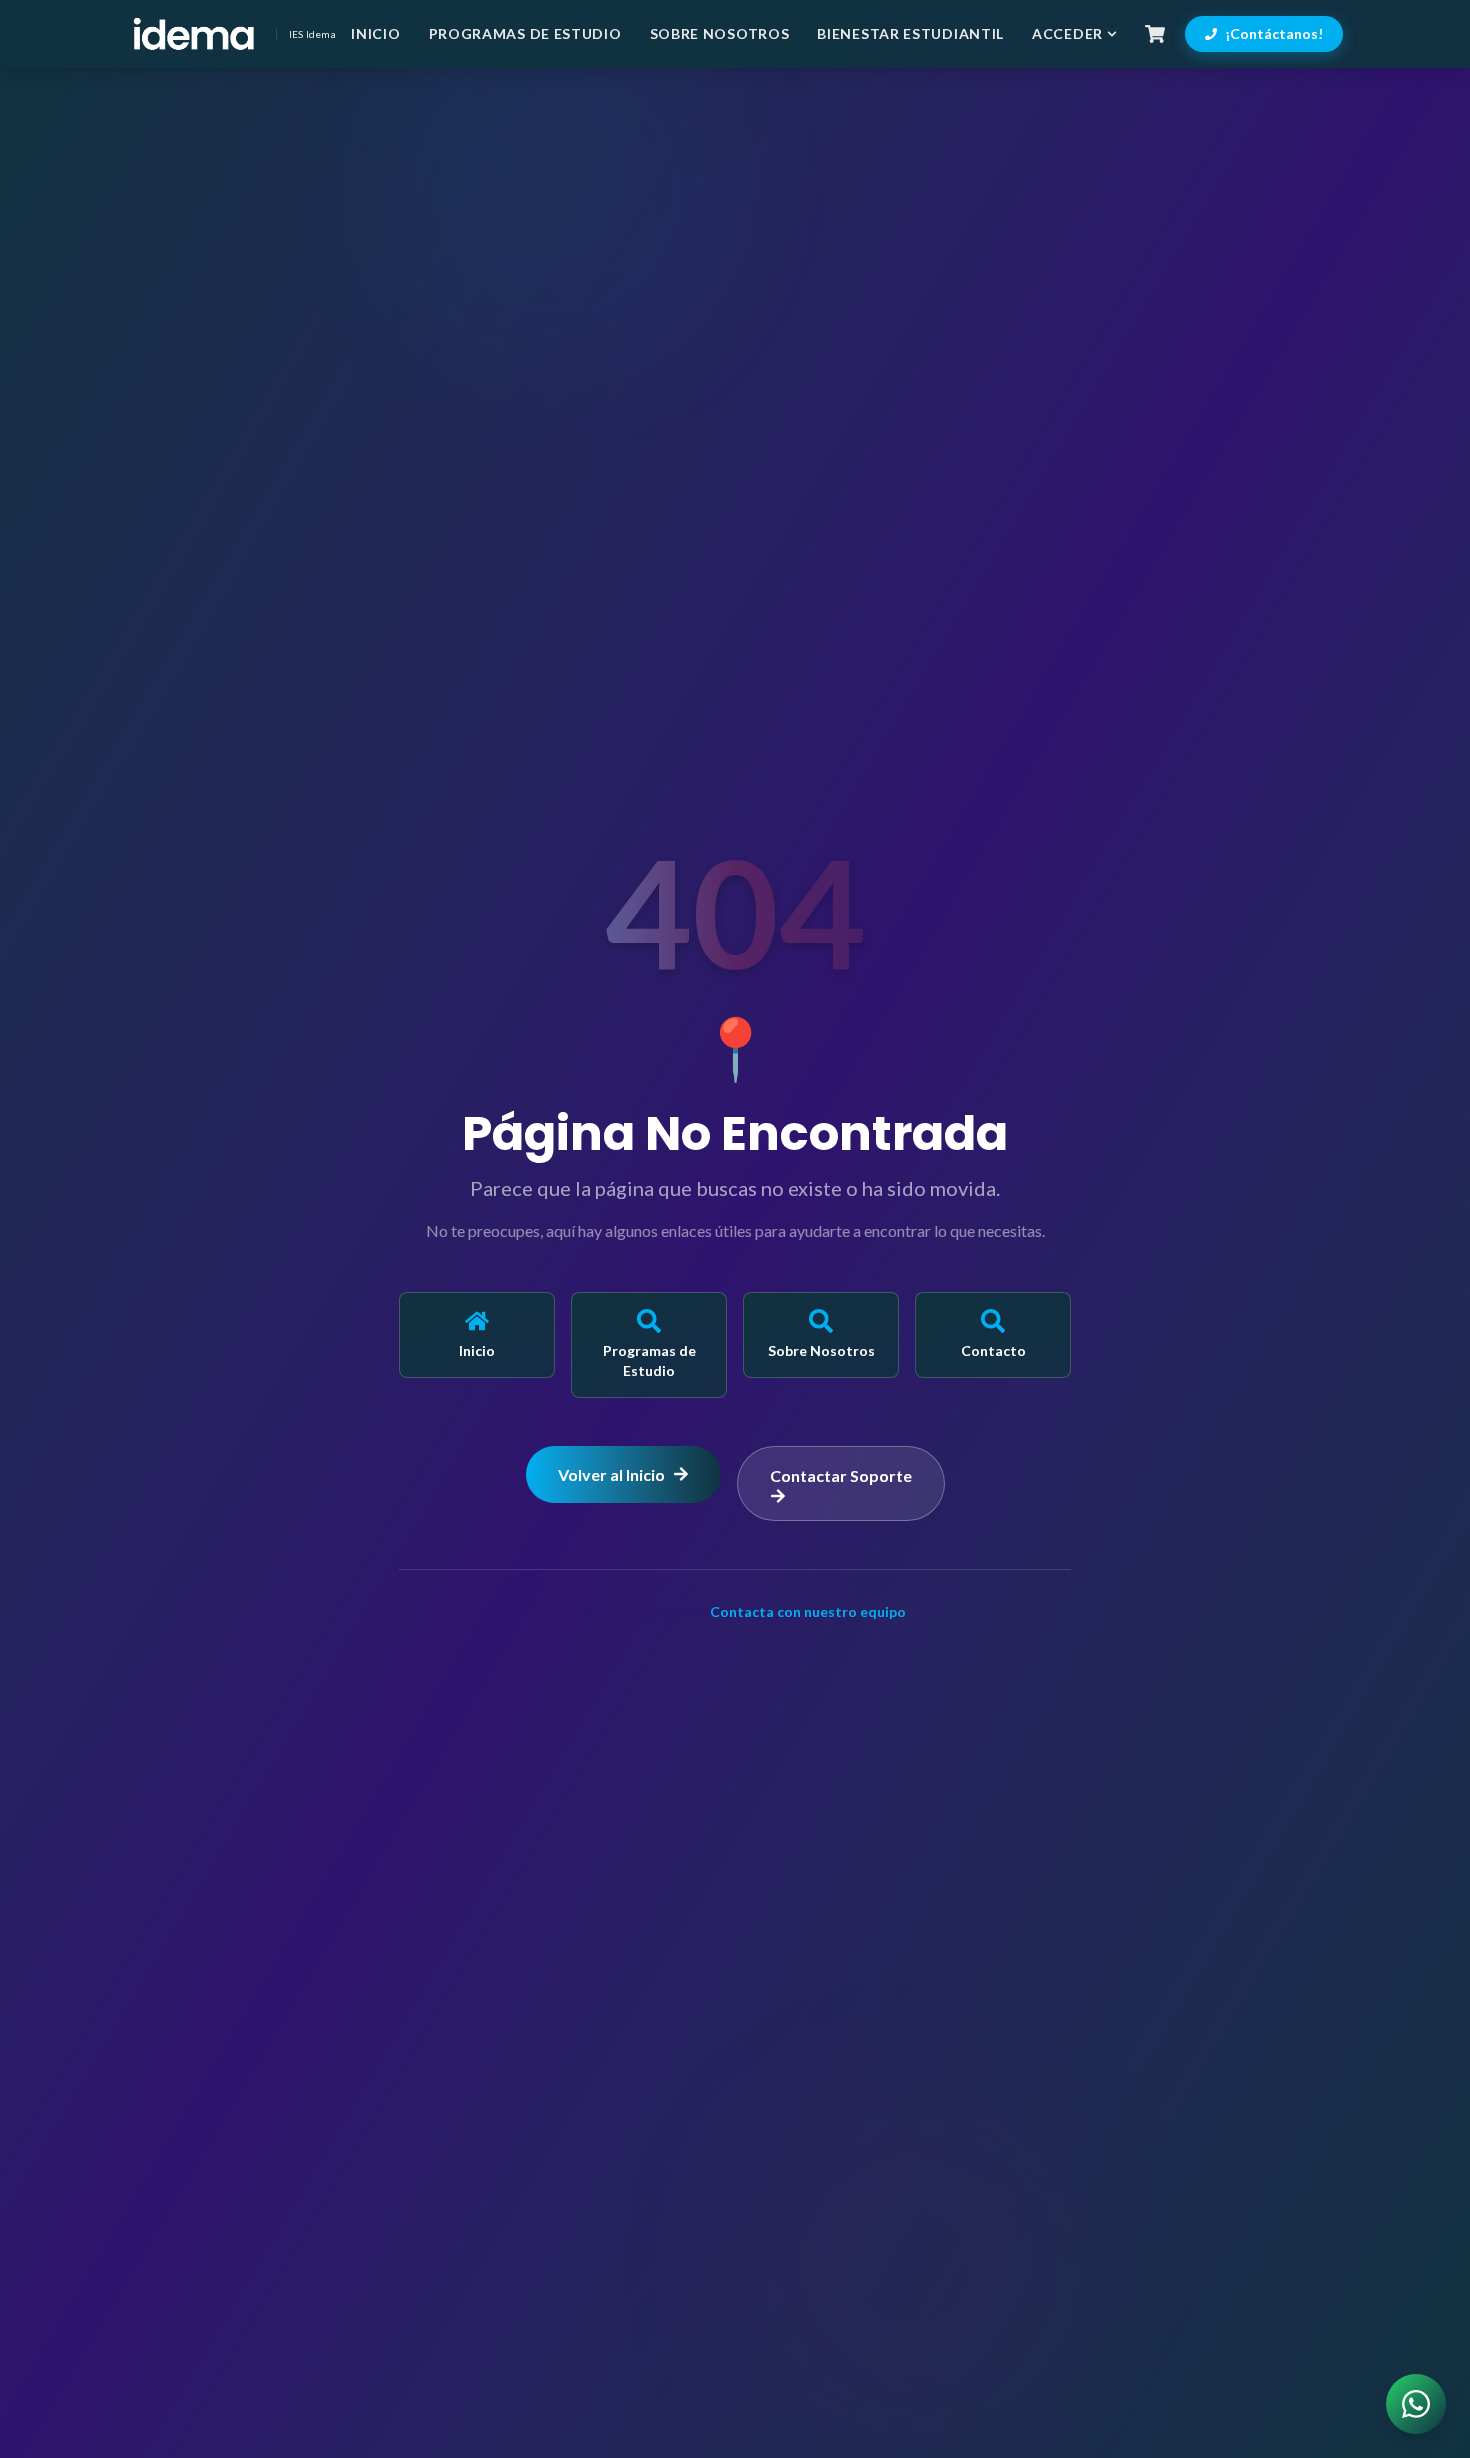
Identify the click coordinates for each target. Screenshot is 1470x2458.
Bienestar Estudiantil (910, 33)
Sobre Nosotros (720, 33)
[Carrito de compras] (1155, 34)
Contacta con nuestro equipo (808, 1611)
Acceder (1067, 33)
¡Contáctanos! (1274, 33)
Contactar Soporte (841, 1475)
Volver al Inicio (611, 1474)
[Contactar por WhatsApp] (1416, 2404)
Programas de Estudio (525, 33)
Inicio (375, 33)
